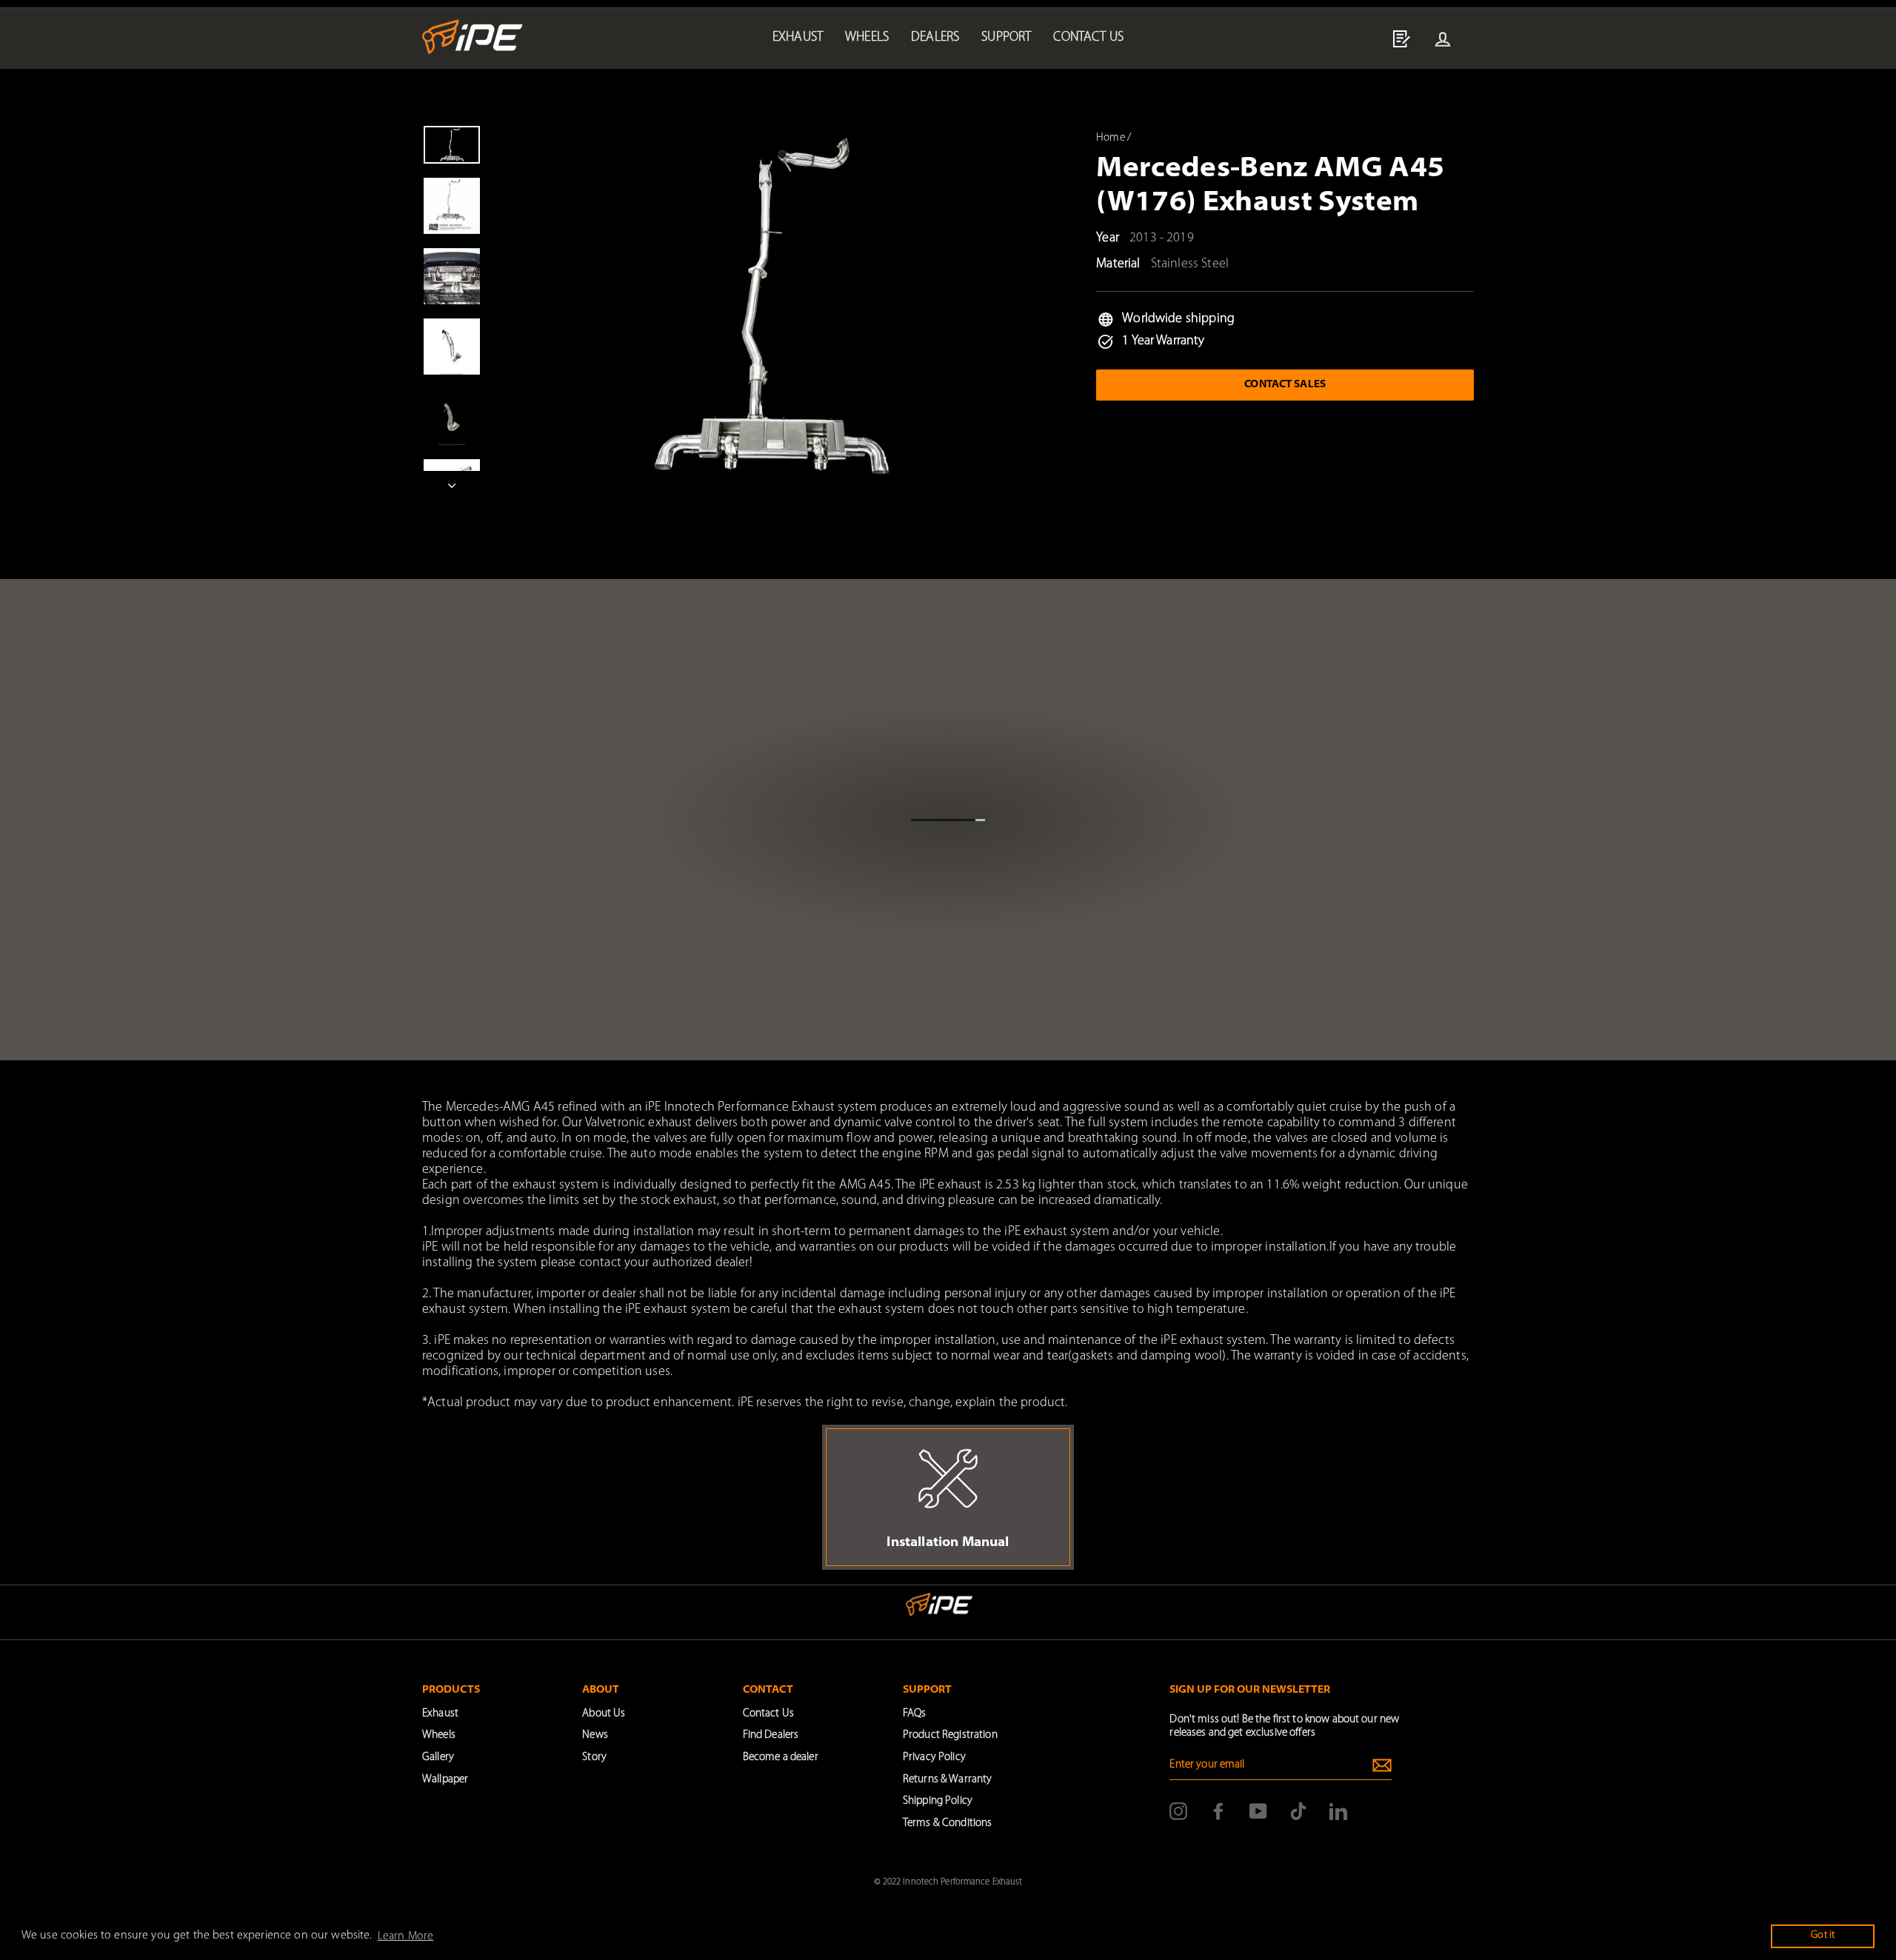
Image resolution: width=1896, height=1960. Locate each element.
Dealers (935, 38)
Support (1006, 38)
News (595, 1735)
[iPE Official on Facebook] (1218, 1811)
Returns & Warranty (947, 1780)
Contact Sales (1285, 385)
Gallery (438, 1757)
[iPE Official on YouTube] (1258, 1811)
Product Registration (950, 1735)
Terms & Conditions (947, 1823)
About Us (604, 1714)
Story (594, 1757)
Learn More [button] (405, 1936)
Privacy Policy (934, 1757)
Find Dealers (771, 1735)
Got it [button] (1823, 1935)
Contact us (1088, 38)
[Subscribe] (1382, 1765)
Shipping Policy (938, 1801)
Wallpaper (445, 1780)
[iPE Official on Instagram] (1178, 1811)
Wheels (867, 38)
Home (1111, 138)
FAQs (915, 1714)
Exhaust (798, 38)
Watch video (944, 881)
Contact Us (768, 1714)
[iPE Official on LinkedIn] (1338, 1811)
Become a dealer (781, 1757)
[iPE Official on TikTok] (1298, 1811)
